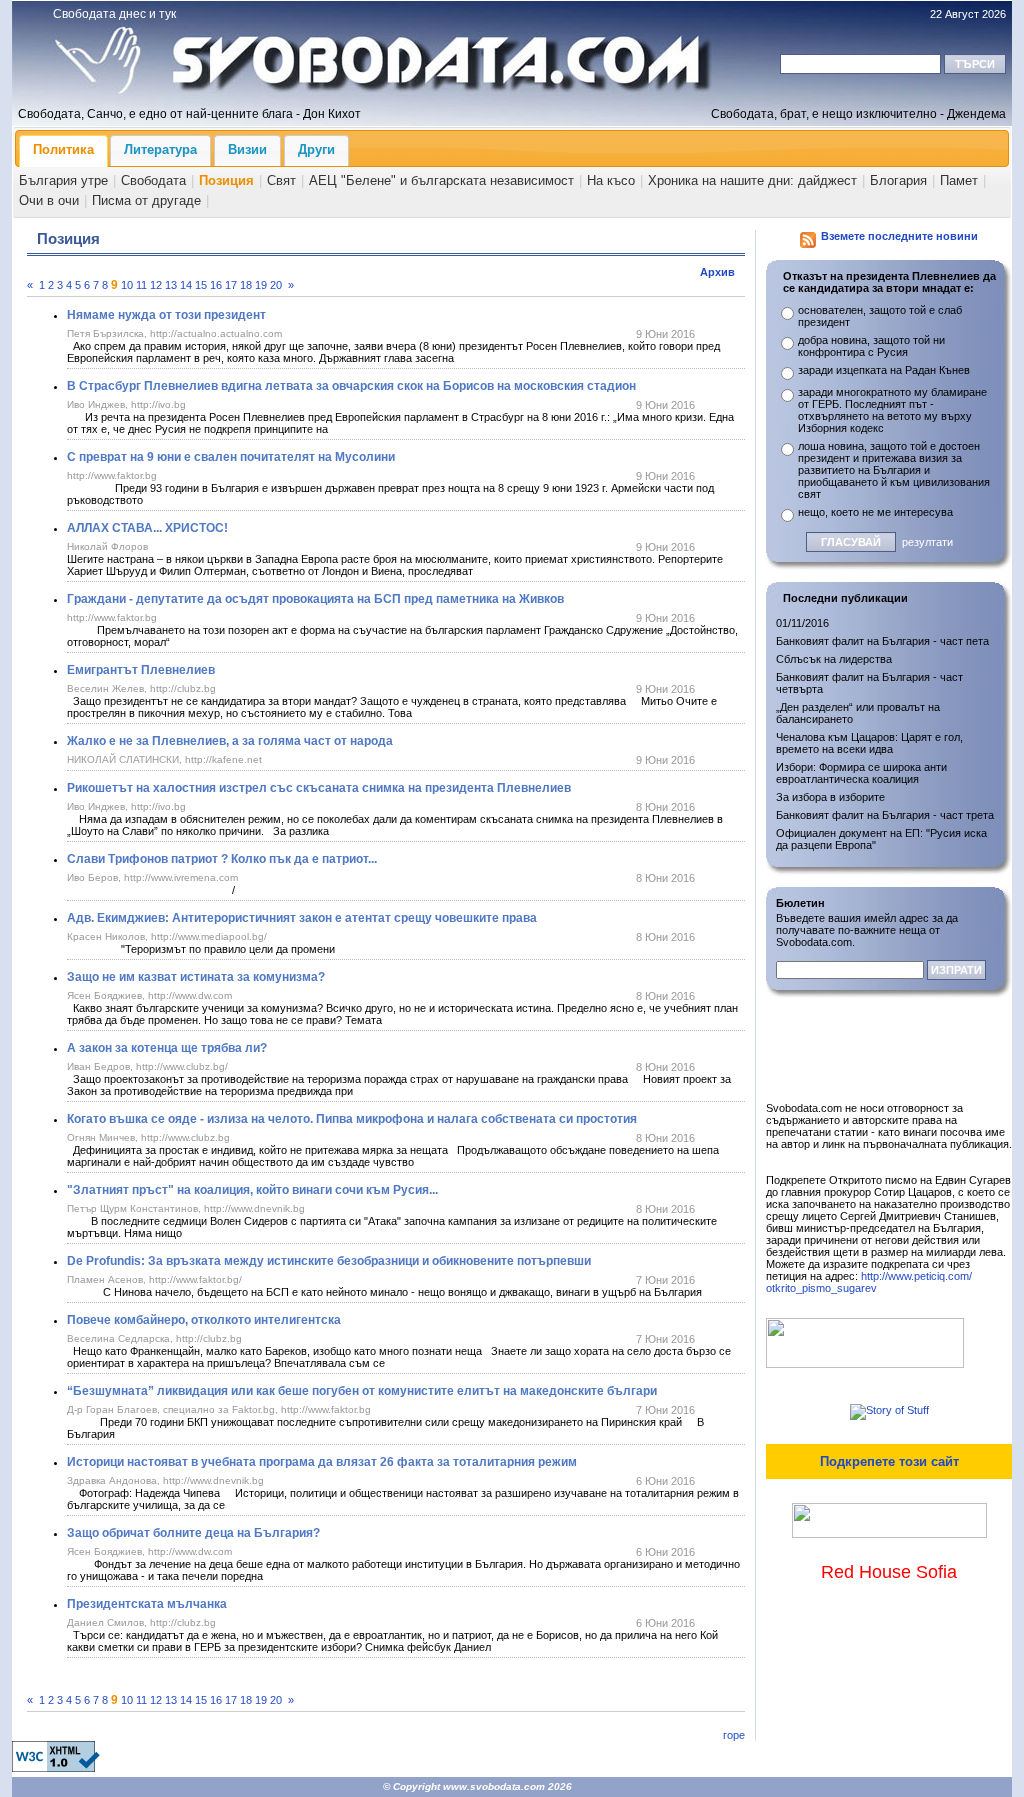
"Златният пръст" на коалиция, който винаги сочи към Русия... (252, 1190)
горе (734, 1735)
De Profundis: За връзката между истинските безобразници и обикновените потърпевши (329, 1261)
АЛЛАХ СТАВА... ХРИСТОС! (147, 528)
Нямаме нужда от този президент (166, 315)
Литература (160, 149)
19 (261, 285)
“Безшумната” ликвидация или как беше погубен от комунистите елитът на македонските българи (362, 1391)
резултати (927, 542)
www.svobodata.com (494, 1786)
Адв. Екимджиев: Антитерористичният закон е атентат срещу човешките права (302, 918)
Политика (63, 149)
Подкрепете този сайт (889, 1461)
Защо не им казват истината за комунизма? (196, 977)
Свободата (153, 180)
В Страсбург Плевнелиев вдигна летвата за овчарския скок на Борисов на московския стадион (351, 386)
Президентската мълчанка (147, 1604)
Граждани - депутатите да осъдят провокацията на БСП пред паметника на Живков (315, 599)
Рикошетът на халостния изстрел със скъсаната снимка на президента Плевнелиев (319, 788)
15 (201, 285)
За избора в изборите (830, 797)
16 (216, 285)
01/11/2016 (802, 623)
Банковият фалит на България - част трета (885, 815)
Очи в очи (49, 200)
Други (316, 149)
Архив (717, 272)
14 (186, 285)
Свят (281, 180)
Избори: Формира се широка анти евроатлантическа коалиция (861, 773)
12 (156, 285)
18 (246, 285)
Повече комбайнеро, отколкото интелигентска (204, 1320)
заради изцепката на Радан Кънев (884, 370)
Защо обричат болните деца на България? (193, 1533)
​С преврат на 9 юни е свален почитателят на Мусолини (231, 457)
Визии (247, 149)
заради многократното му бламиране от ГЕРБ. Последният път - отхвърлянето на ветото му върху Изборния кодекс (892, 410)
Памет (959, 180)
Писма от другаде (146, 200)
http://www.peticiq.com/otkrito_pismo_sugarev (869, 1282)
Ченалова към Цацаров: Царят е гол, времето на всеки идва (869, 743)
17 (231, 285)
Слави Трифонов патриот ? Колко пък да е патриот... (222, 859)
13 (171, 285)
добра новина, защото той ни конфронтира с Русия (871, 346)
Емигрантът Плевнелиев (141, 670)
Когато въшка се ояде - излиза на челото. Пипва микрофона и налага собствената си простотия (352, 1119)
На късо (611, 180)
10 (127, 285)
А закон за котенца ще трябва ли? (167, 1048)
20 (276, 285)
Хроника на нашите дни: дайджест (752, 180)
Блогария (898, 180)
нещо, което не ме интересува (875, 512)
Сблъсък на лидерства (834, 659)
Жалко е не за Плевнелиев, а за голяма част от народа (230, 741)
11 (141, 285)
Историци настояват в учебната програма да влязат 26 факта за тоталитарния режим (322, 1462)
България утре (63, 180)
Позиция (226, 180)
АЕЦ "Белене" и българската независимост (441, 180)
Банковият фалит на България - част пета (882, 641)
